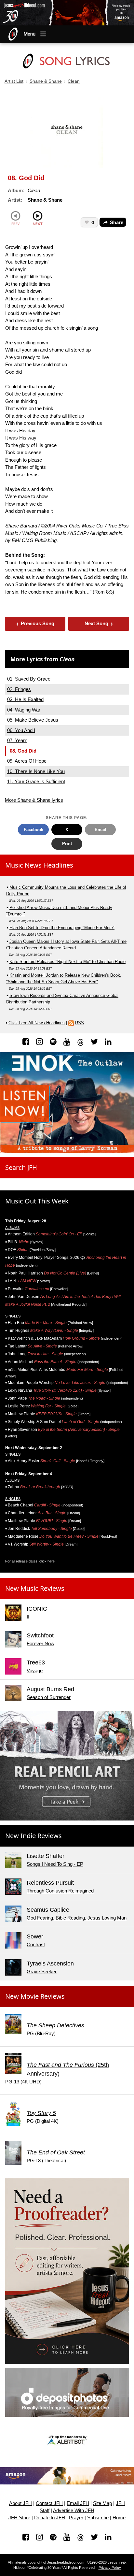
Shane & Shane (46, 81)
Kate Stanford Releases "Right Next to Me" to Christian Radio (67, 962)
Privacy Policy (110, 2568)
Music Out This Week (37, 1201)
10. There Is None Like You (36, 771)
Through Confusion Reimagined (60, 1891)
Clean (74, 81)
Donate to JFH (50, 2518)
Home (119, 2518)
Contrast (36, 1944)
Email (100, 830)
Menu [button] (30, 34)
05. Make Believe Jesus (33, 720)
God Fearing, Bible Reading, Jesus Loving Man (77, 1918)
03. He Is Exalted (25, 699)
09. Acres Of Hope (27, 761)
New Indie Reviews (33, 1836)
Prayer (76, 2518)
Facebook (33, 830)
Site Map (102, 2503)
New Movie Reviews (35, 1996)
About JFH (20, 2503)
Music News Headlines (39, 865)
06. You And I (21, 730)
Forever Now (40, 1643)
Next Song (99, 623)
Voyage (35, 1670)
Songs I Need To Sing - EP (55, 1864)
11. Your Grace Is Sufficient (36, 781)
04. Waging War (24, 710)
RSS (80, 1023)
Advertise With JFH (74, 2511)
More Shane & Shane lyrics (34, 800)
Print (67, 844)
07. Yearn (17, 740)
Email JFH (78, 2503)
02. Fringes (19, 689)
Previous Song (35, 623)
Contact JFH (49, 2503)
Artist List (14, 81)
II (28, 1617)
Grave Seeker (42, 1972)
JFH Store (19, 2518)
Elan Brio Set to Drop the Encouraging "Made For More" (62, 928)
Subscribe (98, 2518)
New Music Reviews (35, 1588)
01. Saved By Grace (29, 679)
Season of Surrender (49, 1697)
